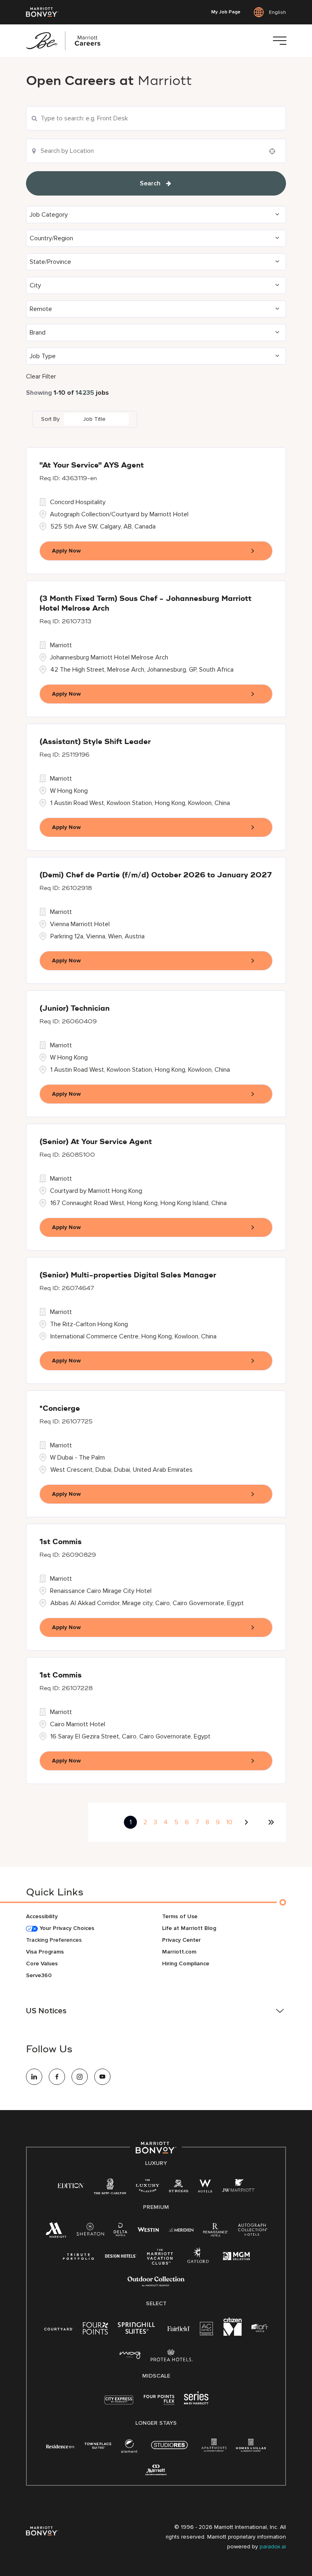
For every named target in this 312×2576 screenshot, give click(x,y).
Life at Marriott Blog (189, 1928)
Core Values (42, 1964)
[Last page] (271, 1822)
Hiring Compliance (186, 1964)
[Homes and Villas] (251, 2448)
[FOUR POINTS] (95, 2330)
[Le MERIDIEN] (181, 2229)
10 (229, 1822)
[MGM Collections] (236, 2257)
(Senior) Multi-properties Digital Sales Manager (128, 1275)
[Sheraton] (90, 2231)
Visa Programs (45, 1952)
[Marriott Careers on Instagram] (80, 2077)
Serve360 (39, 1975)
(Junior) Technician (75, 1009)
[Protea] (172, 2357)
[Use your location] (275, 151)
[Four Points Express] (159, 2404)
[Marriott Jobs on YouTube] (102, 2077)
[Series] (196, 2403)
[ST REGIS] (179, 2188)
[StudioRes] (169, 2449)
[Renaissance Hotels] (216, 2231)
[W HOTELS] (205, 2188)
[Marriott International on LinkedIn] (34, 2077)
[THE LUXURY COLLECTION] (147, 2188)
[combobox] (156, 118)
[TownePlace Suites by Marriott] (98, 2446)
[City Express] (119, 2404)
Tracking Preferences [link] (54, 1940)
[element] (129, 2448)
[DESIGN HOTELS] (121, 2257)
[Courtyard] (59, 2328)
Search (150, 183)
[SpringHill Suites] (138, 2330)
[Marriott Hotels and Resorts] (56, 2232)
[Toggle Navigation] (279, 41)
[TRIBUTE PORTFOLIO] (79, 2257)
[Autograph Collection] (252, 2231)
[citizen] (233, 2334)
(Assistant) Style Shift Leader (95, 742)
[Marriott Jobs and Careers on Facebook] (57, 2077)
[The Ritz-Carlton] (110, 2188)
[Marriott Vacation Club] (160, 2260)
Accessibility (42, 1916)
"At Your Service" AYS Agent (92, 466)
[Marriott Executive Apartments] (156, 2471)
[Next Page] (247, 1822)
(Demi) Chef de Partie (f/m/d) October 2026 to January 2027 (156, 875)
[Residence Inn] (61, 2446)
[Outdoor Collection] (156, 2285)
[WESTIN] (148, 2229)
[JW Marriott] (238, 2188)
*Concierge (60, 1409)
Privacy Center (181, 1940)
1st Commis (61, 1542)
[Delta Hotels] (121, 2231)
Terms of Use (180, 1916)
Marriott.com (179, 1952)
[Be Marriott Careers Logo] (67, 41)
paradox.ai (273, 2547)
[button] (156, 215)
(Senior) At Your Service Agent (96, 1142)
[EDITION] (71, 2185)
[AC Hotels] (207, 2330)
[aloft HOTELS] (260, 2328)
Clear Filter (41, 376)
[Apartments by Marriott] (214, 2448)
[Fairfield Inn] (179, 2328)
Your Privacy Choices (66, 1928)
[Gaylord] (198, 2262)
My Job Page (226, 12)
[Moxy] (130, 2355)
